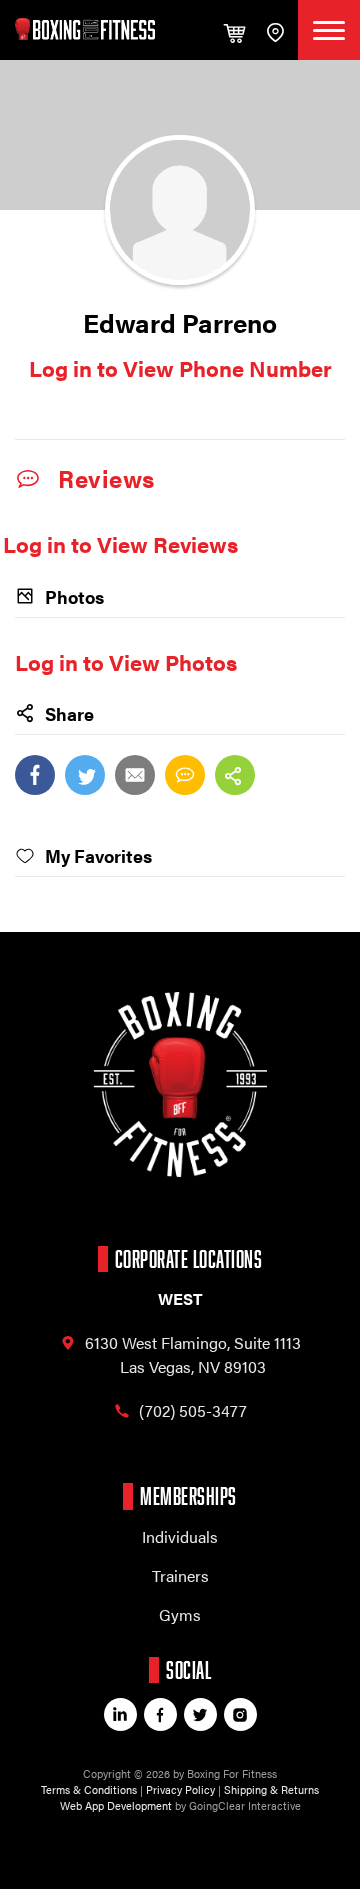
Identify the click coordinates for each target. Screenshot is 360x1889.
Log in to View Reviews (120, 543)
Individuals (180, 1536)
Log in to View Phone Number (180, 367)
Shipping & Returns (271, 1789)
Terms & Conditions (89, 1789)
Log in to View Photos (126, 661)
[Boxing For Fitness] (85, 29)
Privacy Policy (180, 1789)
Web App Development (116, 1805)
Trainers (180, 1575)
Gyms (180, 1614)
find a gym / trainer (274, 30)
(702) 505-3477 (193, 1410)
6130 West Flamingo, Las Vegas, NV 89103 (193, 1354)
